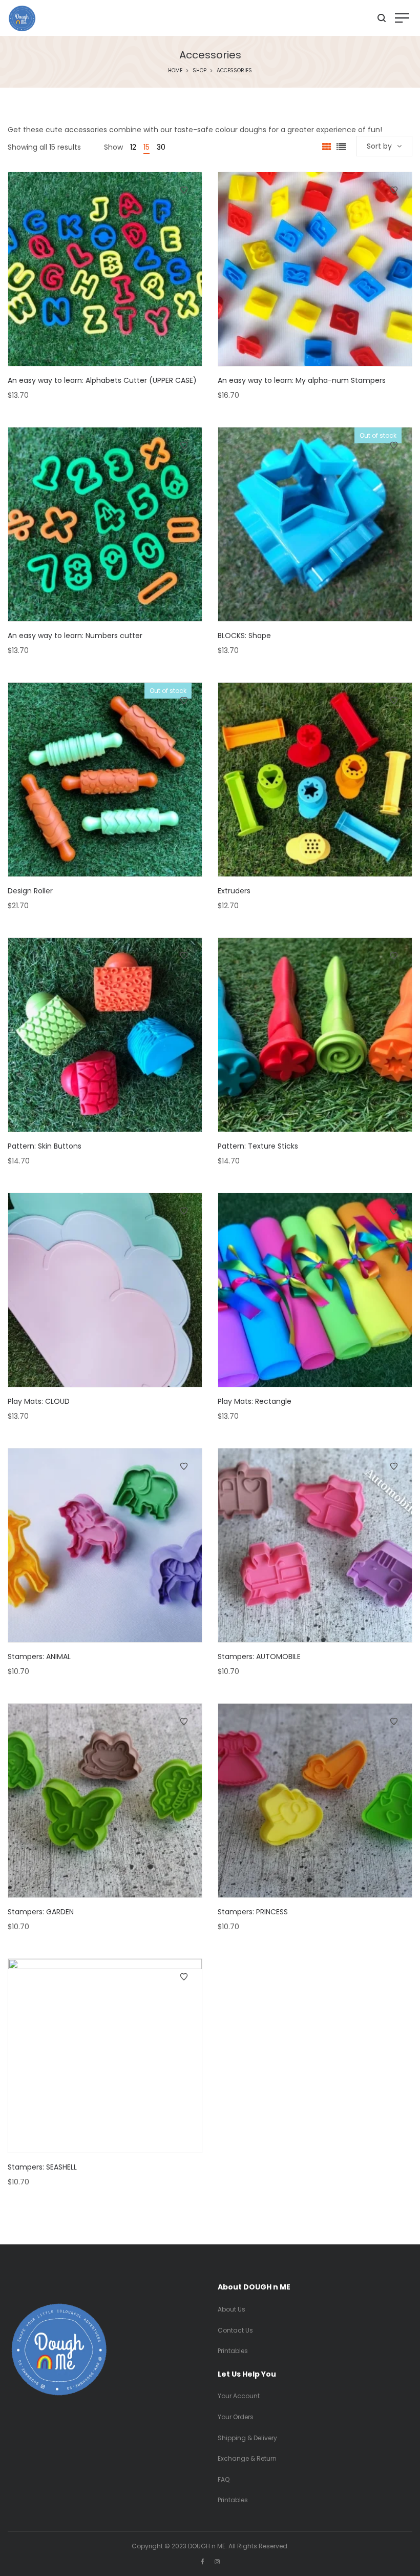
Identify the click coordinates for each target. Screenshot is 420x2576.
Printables (233, 2351)
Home (175, 70)
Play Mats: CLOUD (39, 1401)
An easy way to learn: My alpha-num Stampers (302, 380)
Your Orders (236, 2417)
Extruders (234, 891)
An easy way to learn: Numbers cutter (75, 636)
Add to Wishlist (184, 190)
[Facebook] (203, 2561)
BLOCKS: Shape (244, 636)
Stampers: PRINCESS (253, 1912)
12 (133, 147)
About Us (232, 2309)
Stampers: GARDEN (41, 1912)
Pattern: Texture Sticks (258, 1146)
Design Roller (30, 891)
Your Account (239, 2396)
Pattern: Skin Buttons (45, 1146)
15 (146, 147)
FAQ (224, 2479)
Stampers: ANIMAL (39, 1657)
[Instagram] (217, 2561)
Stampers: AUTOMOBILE (259, 1657)
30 (161, 147)
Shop (199, 70)
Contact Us (235, 2330)
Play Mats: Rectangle (255, 1401)
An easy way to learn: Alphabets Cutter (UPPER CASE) (102, 380)
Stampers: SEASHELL (42, 2167)
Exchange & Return (247, 2458)
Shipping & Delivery (247, 2438)
